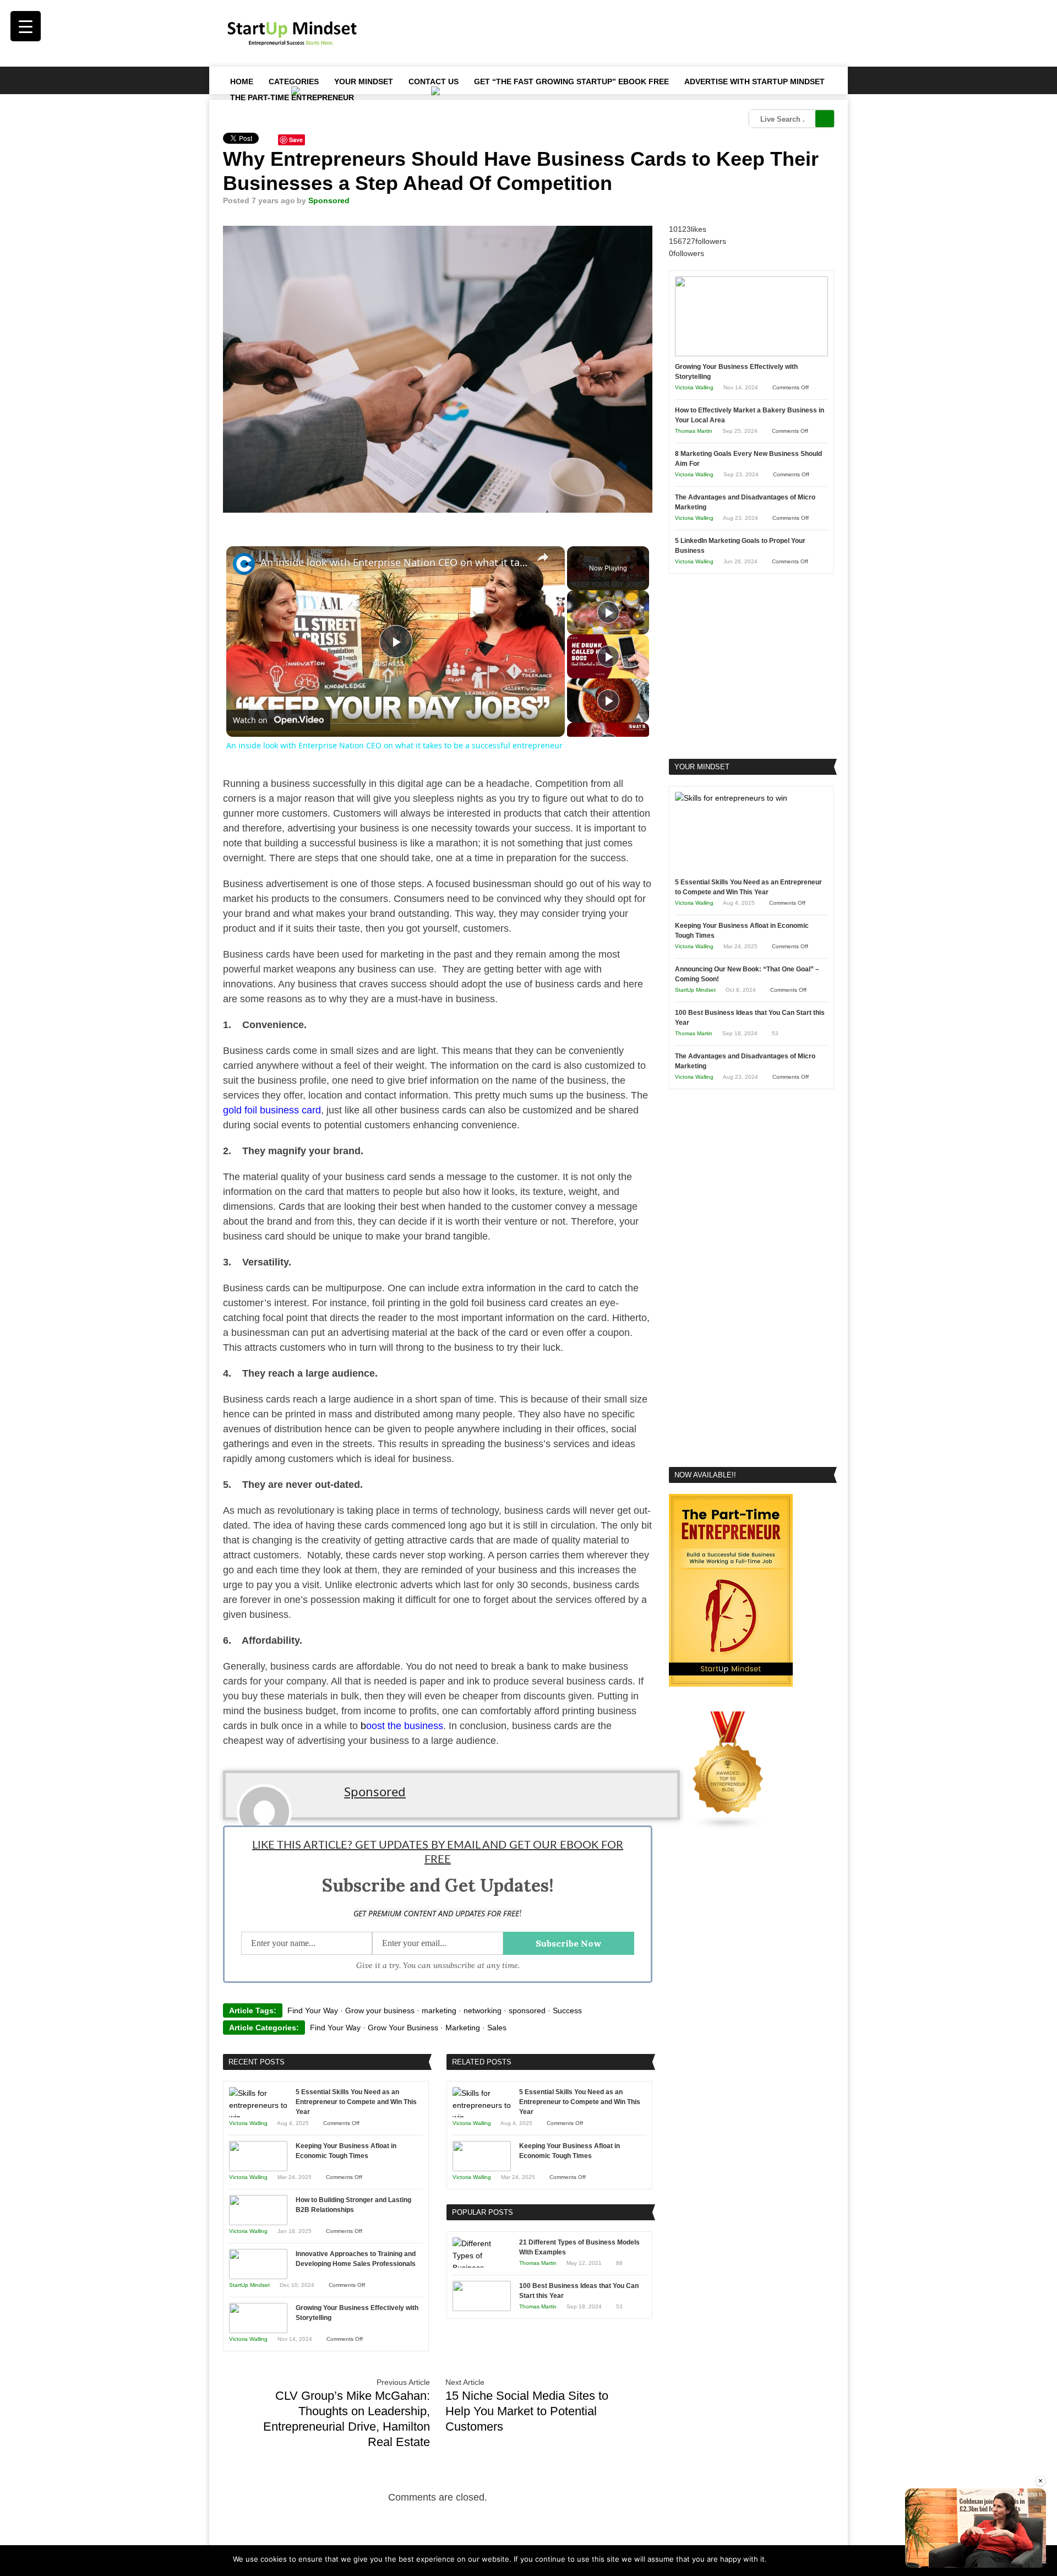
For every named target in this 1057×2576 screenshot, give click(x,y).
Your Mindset (364, 81)
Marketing (463, 2028)
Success (567, 2010)
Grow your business (380, 2010)
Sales (497, 2028)
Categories (294, 81)
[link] (244, 564)
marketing (439, 2010)
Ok (777, 2559)
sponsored (527, 2010)
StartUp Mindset (249, 2285)
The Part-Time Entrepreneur (292, 97)
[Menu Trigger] (26, 26)
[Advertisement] (634, 33)
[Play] (608, 612)
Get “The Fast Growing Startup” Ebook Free (571, 81)
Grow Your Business (403, 2028)
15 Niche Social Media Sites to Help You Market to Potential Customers (527, 2411)
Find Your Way (313, 2010)
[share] (543, 557)
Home (242, 81)
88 (619, 2263)
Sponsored (329, 200)
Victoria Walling (248, 2123)
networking (483, 2010)
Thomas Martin (538, 2263)
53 (619, 2306)
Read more (806, 2559)
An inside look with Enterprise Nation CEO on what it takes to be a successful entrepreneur (394, 562)
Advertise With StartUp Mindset (754, 81)
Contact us (434, 81)
